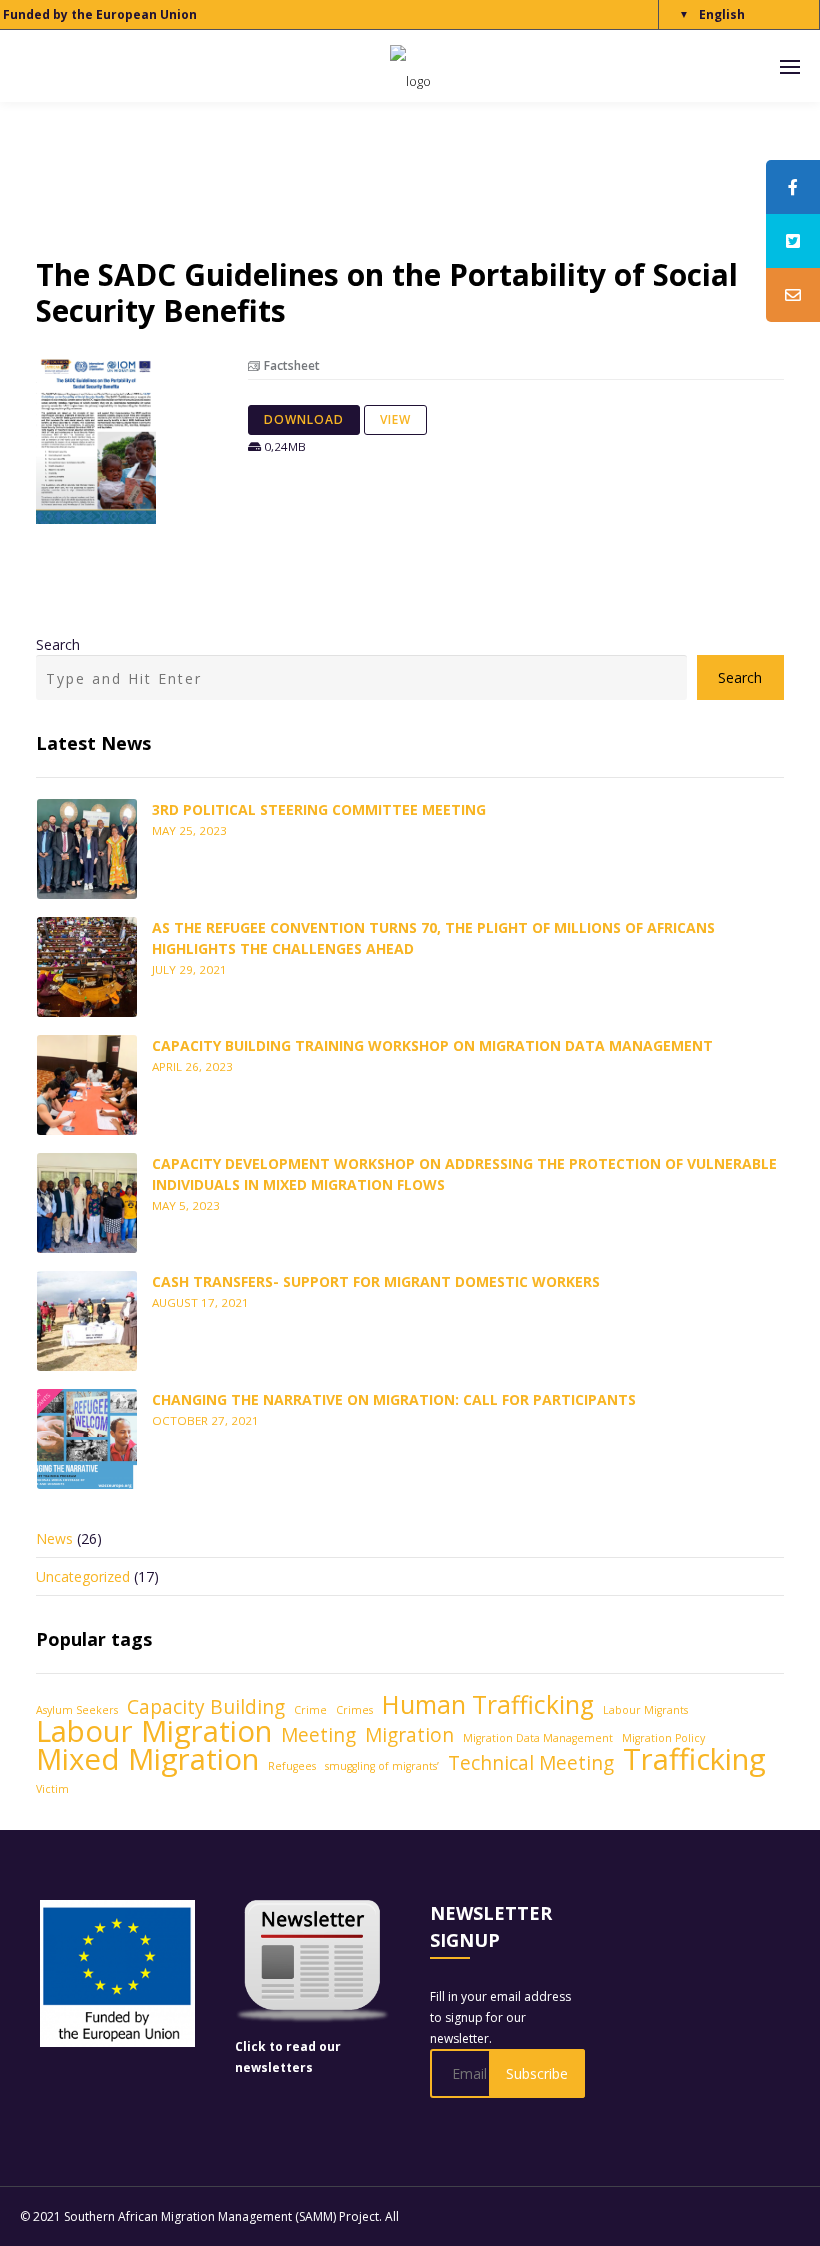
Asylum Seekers (77, 1710)
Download (304, 419)
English (722, 14)
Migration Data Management (538, 1738)
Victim (52, 1789)
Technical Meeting (531, 1763)
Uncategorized (83, 1576)
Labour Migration (154, 1731)
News (54, 1538)
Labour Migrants (645, 1710)
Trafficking (694, 1759)
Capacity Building (206, 1707)
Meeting (318, 1735)
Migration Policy (663, 1738)
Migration (409, 1735)
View (395, 419)
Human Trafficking (488, 1704)
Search (58, 644)
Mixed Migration (147, 1759)
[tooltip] (793, 187)
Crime (310, 1710)
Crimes (354, 1710)
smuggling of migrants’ (382, 1766)
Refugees (292, 1766)
